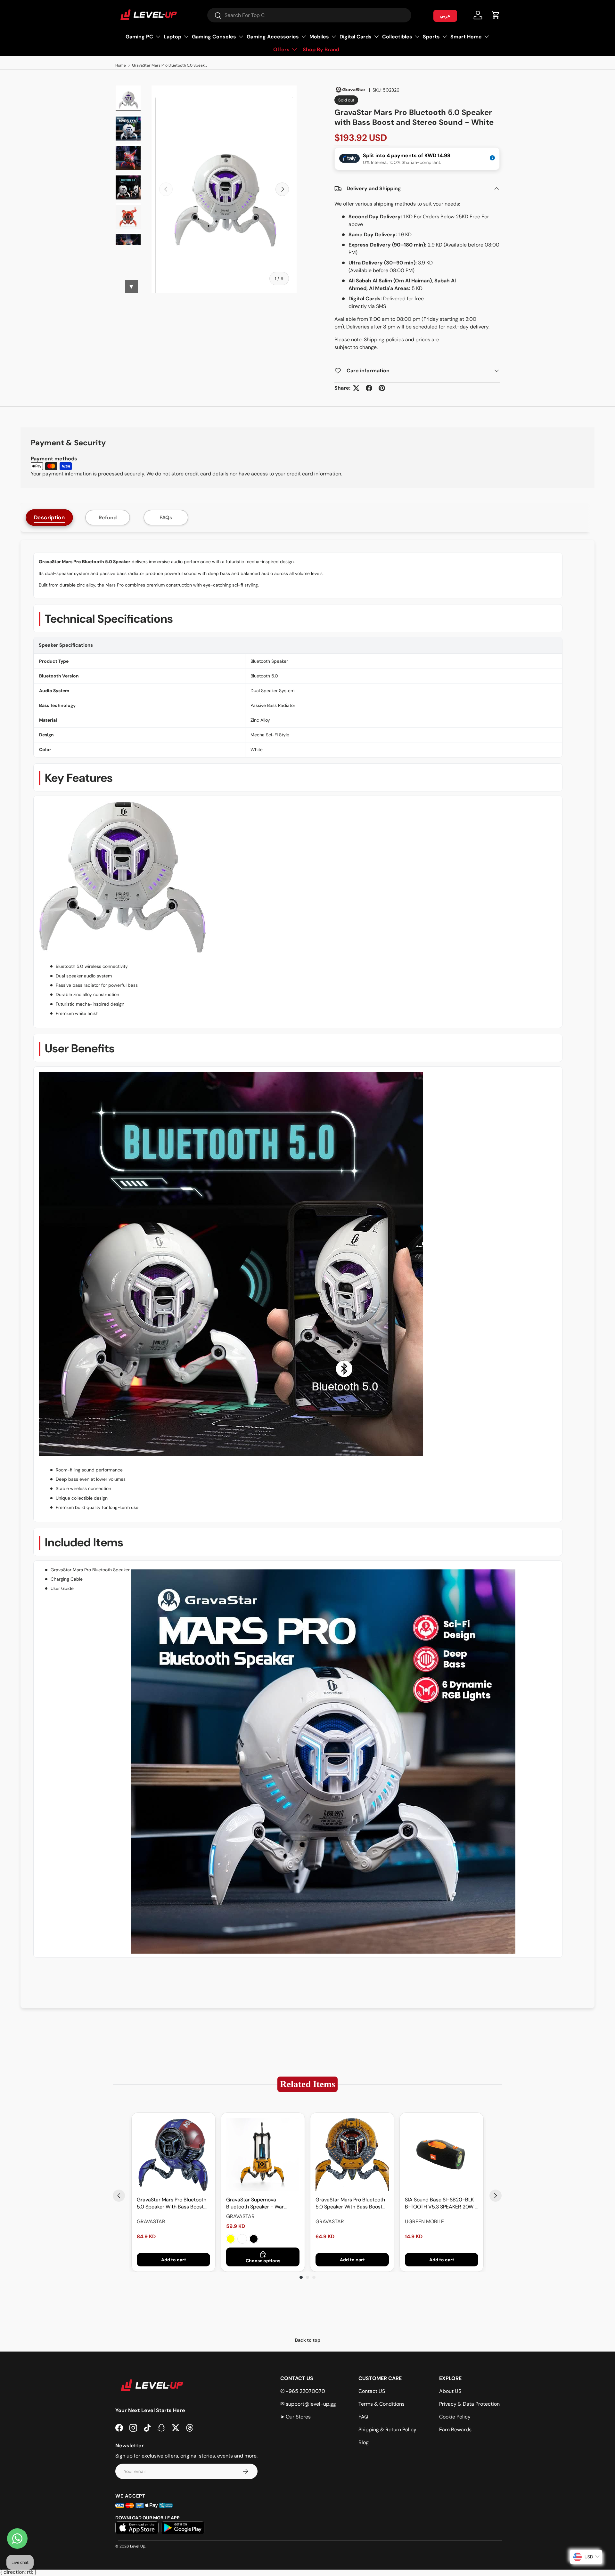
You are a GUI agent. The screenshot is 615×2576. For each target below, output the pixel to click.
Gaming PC (139, 37)
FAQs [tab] (166, 518)
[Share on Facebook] (369, 388)
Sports (431, 37)
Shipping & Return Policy (387, 2430)
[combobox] (309, 15)
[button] (496, 15)
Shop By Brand (321, 49)
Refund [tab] (108, 518)
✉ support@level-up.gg (308, 2404)
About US (450, 2391)
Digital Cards (356, 37)
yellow (231, 2239)
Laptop (172, 37)
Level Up (138, 2546)
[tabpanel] (307, 1274)
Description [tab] (49, 518)
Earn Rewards (455, 2430)
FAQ (363, 2417)
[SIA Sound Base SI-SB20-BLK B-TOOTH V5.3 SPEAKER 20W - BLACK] (442, 2155)
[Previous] (119, 2196)
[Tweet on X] (356, 388)
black (254, 2239)
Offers (281, 49)
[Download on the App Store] (137, 2528)
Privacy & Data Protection (469, 2404)
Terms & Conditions (381, 2404)
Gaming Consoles (214, 37)
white (242, 2239)
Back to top (308, 2340)
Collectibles (397, 37)
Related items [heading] (307, 2084)
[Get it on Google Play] (183, 2528)
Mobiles (319, 37)
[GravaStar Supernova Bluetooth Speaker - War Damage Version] (263, 2155)
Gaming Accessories (273, 37)
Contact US (372, 2391)
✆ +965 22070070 (303, 2391)
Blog (364, 2442)
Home (121, 65)
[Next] (496, 2196)
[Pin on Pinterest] (382, 388)
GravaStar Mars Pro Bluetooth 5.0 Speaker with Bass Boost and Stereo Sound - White (170, 65)
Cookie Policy (455, 2417)
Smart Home (466, 37)
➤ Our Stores (295, 2417)
